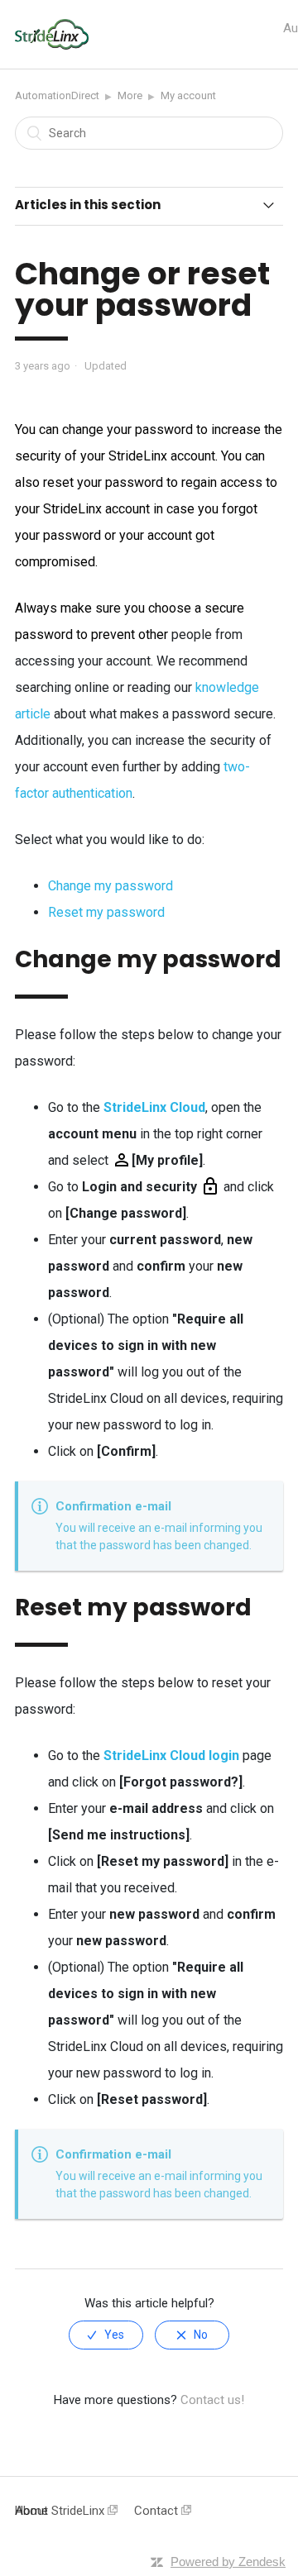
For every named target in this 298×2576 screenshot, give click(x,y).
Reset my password (106, 912)
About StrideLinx (61, 2511)
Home (31, 2511)
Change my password (111, 886)
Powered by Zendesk (228, 2562)
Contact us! (212, 2400)
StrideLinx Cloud (154, 1107)
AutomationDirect (57, 95)
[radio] (106, 2335)
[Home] (52, 45)
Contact (158, 2511)
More (130, 95)
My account (188, 95)
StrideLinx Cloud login (171, 1755)
